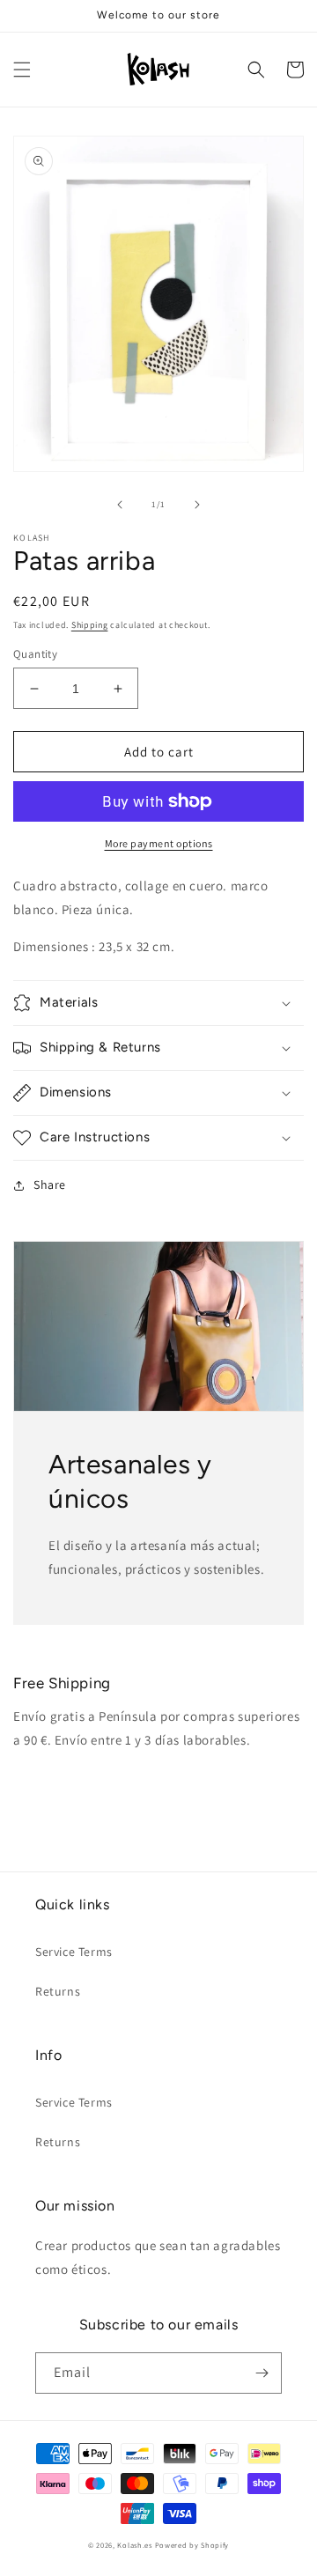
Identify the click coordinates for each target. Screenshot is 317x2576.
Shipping (90, 625)
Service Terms (74, 1952)
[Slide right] (197, 505)
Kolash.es (134, 2545)
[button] (22, 70)
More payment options (159, 843)
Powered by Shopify (192, 2545)
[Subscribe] (262, 2373)
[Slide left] (120, 505)
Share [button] (50, 1185)
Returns (58, 1991)
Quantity (35, 654)
